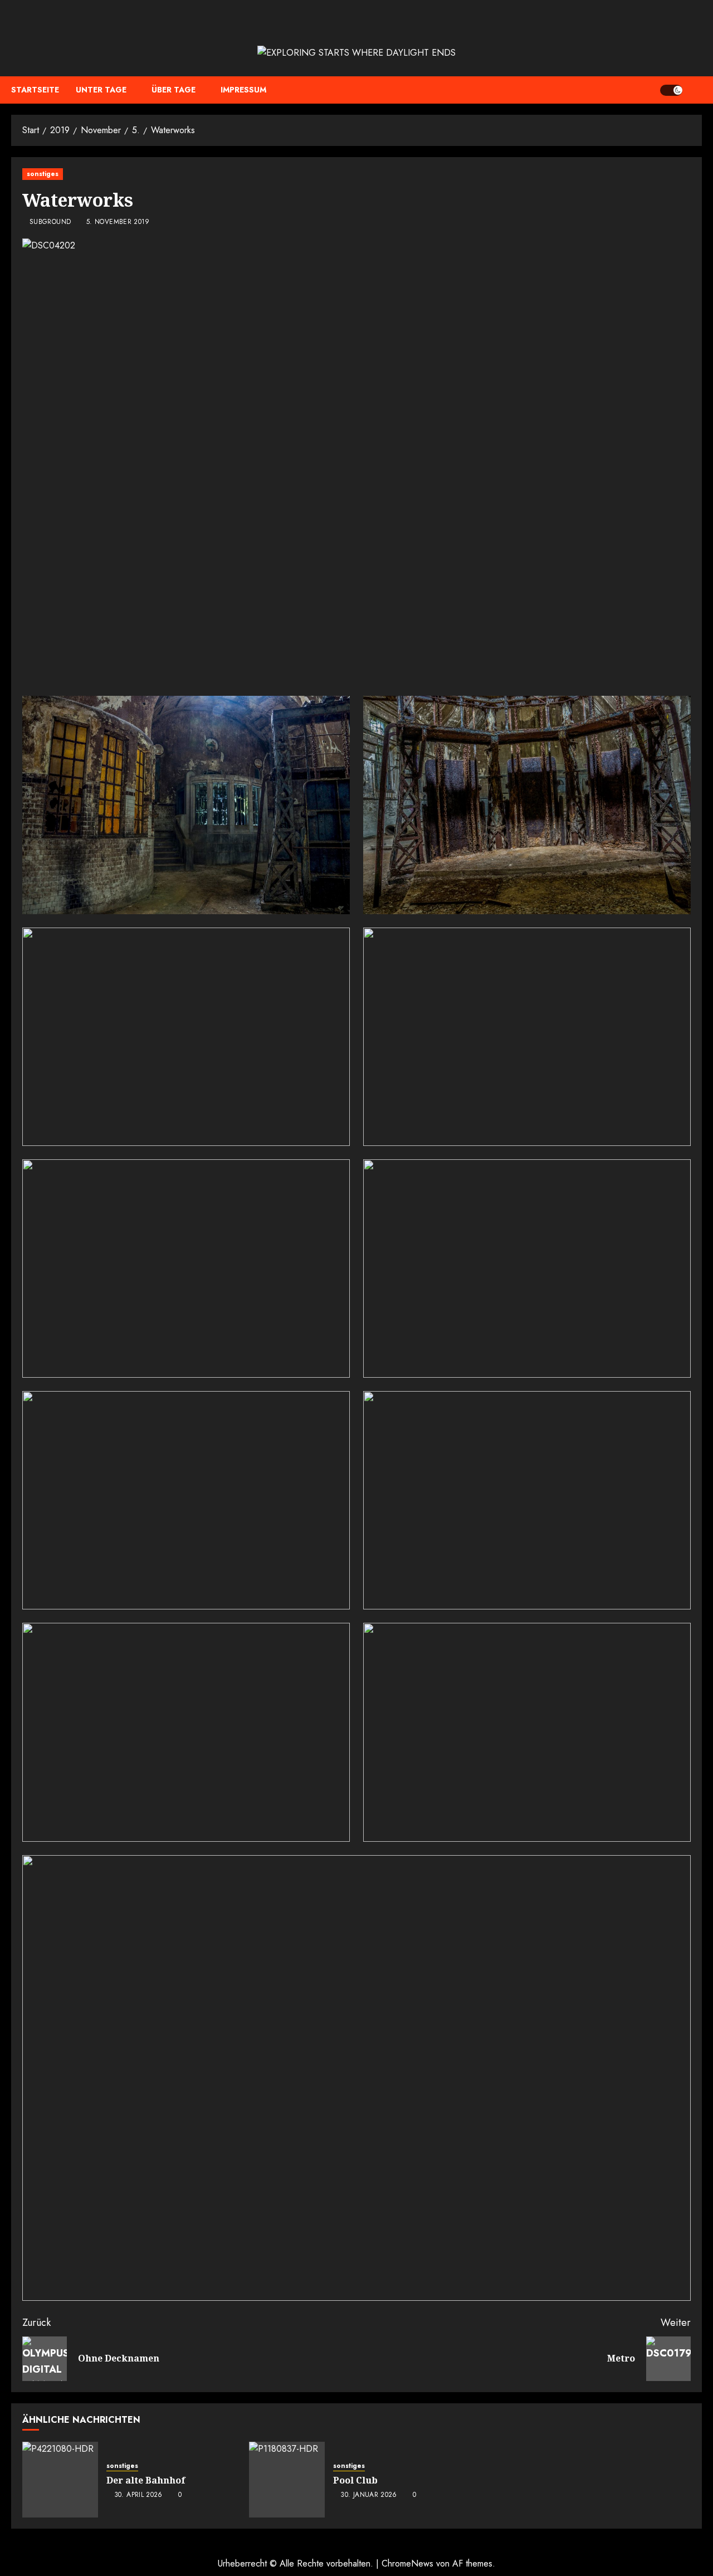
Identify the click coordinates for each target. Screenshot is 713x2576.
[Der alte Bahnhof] (60, 2480)
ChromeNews (407, 2563)
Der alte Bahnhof (146, 2480)
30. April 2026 (138, 2495)
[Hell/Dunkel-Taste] (671, 90)
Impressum (243, 90)
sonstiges (43, 174)
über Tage (174, 90)
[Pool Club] (287, 2480)
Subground (50, 222)
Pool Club (355, 2480)
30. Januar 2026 (368, 2495)
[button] (695, 90)
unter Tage (101, 90)
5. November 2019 (118, 222)
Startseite (35, 90)
